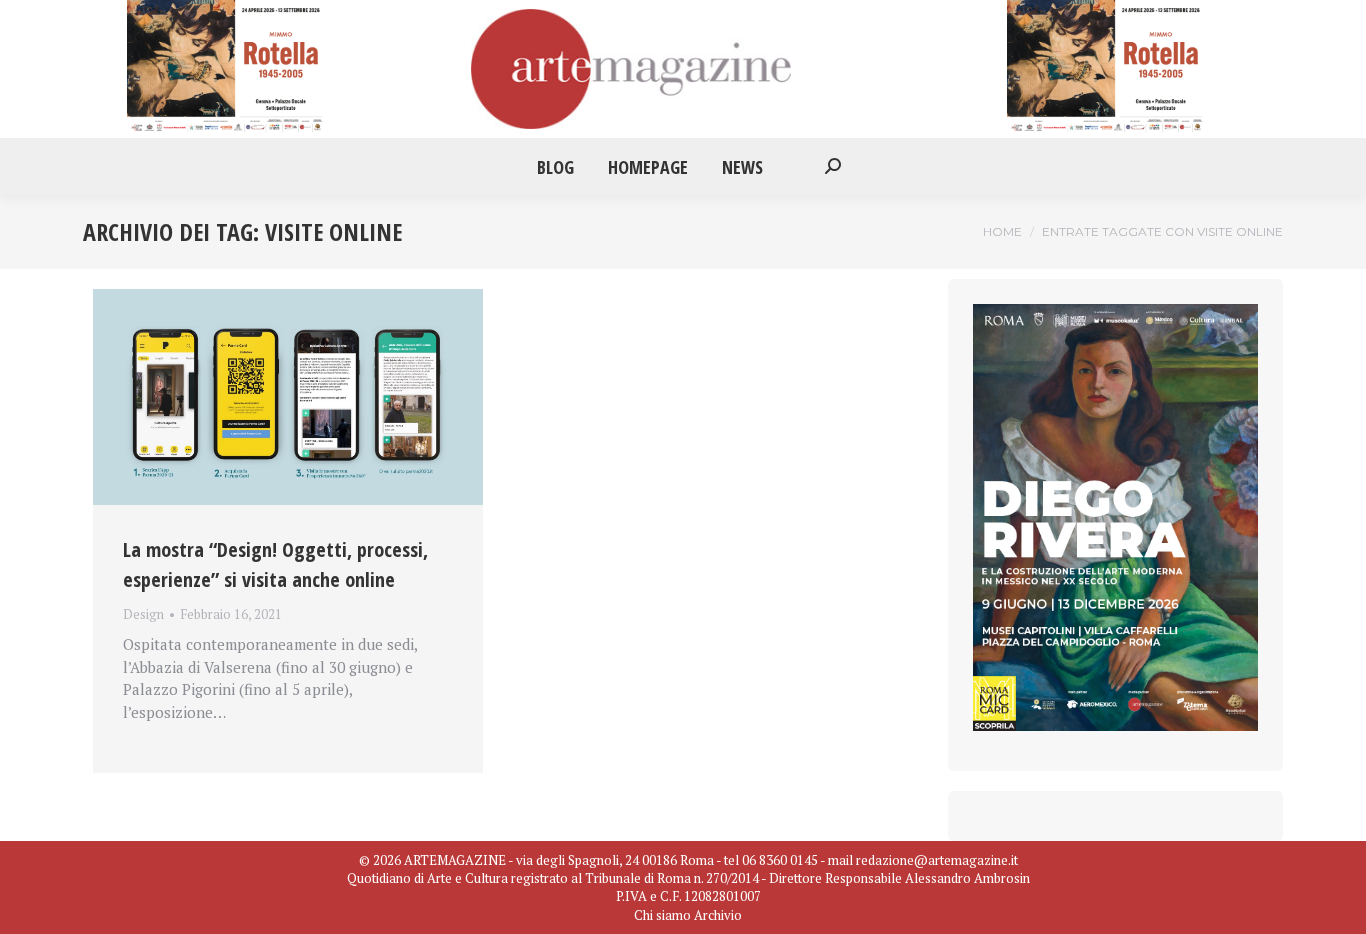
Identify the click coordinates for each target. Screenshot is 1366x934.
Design (143, 614)
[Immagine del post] (288, 397)
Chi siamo (662, 915)
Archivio (718, 915)
